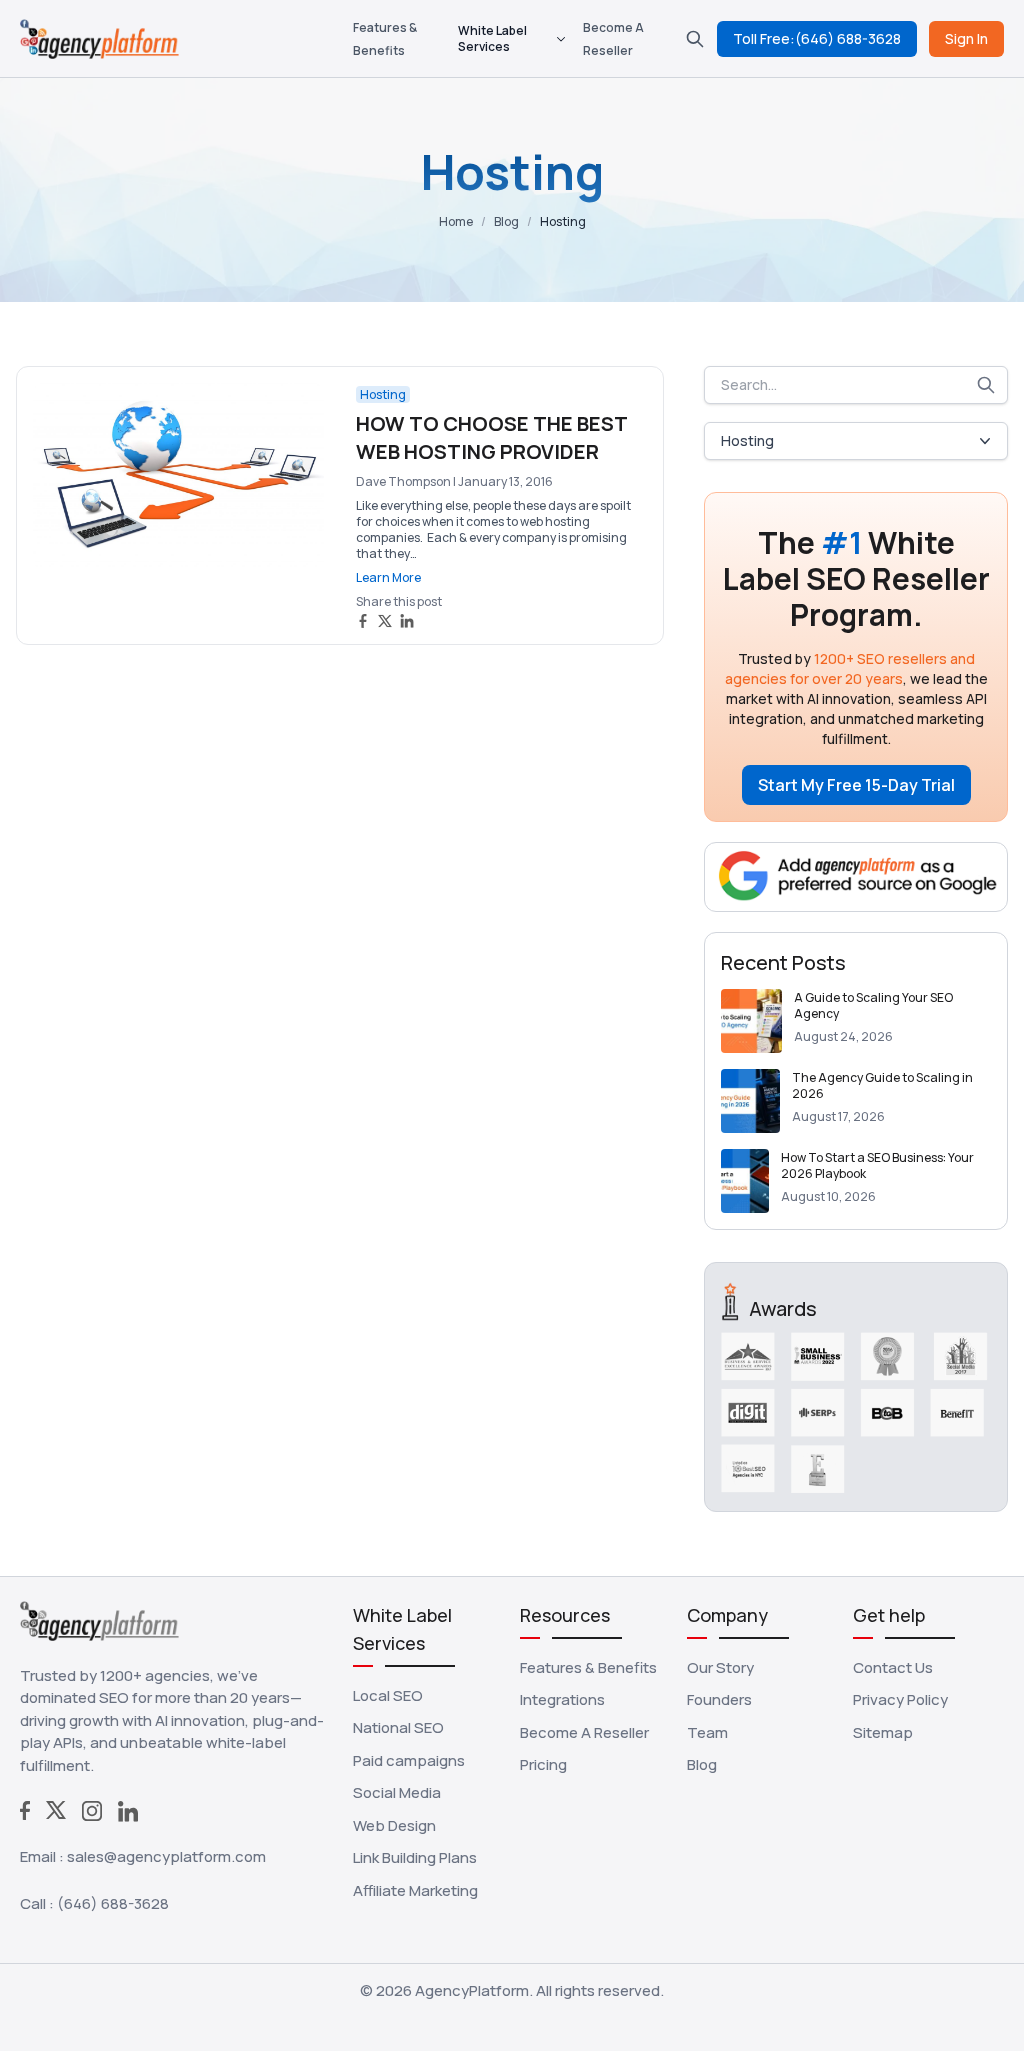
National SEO (398, 1727)
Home (456, 222)
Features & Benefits (588, 1667)
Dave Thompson (403, 481)
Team (707, 1732)
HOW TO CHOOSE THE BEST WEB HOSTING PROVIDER (491, 437)
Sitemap (883, 1732)
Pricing (543, 1764)
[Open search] (695, 39)
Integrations (562, 1699)
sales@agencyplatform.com (166, 1856)
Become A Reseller (584, 1732)
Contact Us (893, 1667)
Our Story (720, 1667)
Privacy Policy (900, 1699)
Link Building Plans (415, 1857)
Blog (506, 222)
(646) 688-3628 (113, 1903)
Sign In (966, 38)
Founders (719, 1699)
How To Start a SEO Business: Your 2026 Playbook (877, 1165)
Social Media (397, 1792)
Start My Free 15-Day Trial (856, 785)
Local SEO (388, 1695)
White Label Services (492, 39)
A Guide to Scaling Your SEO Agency (873, 1005)
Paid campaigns (409, 1760)
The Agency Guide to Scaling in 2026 (882, 1085)
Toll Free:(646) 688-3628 (817, 38)
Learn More (388, 578)
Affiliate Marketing (415, 1890)
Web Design (394, 1825)
